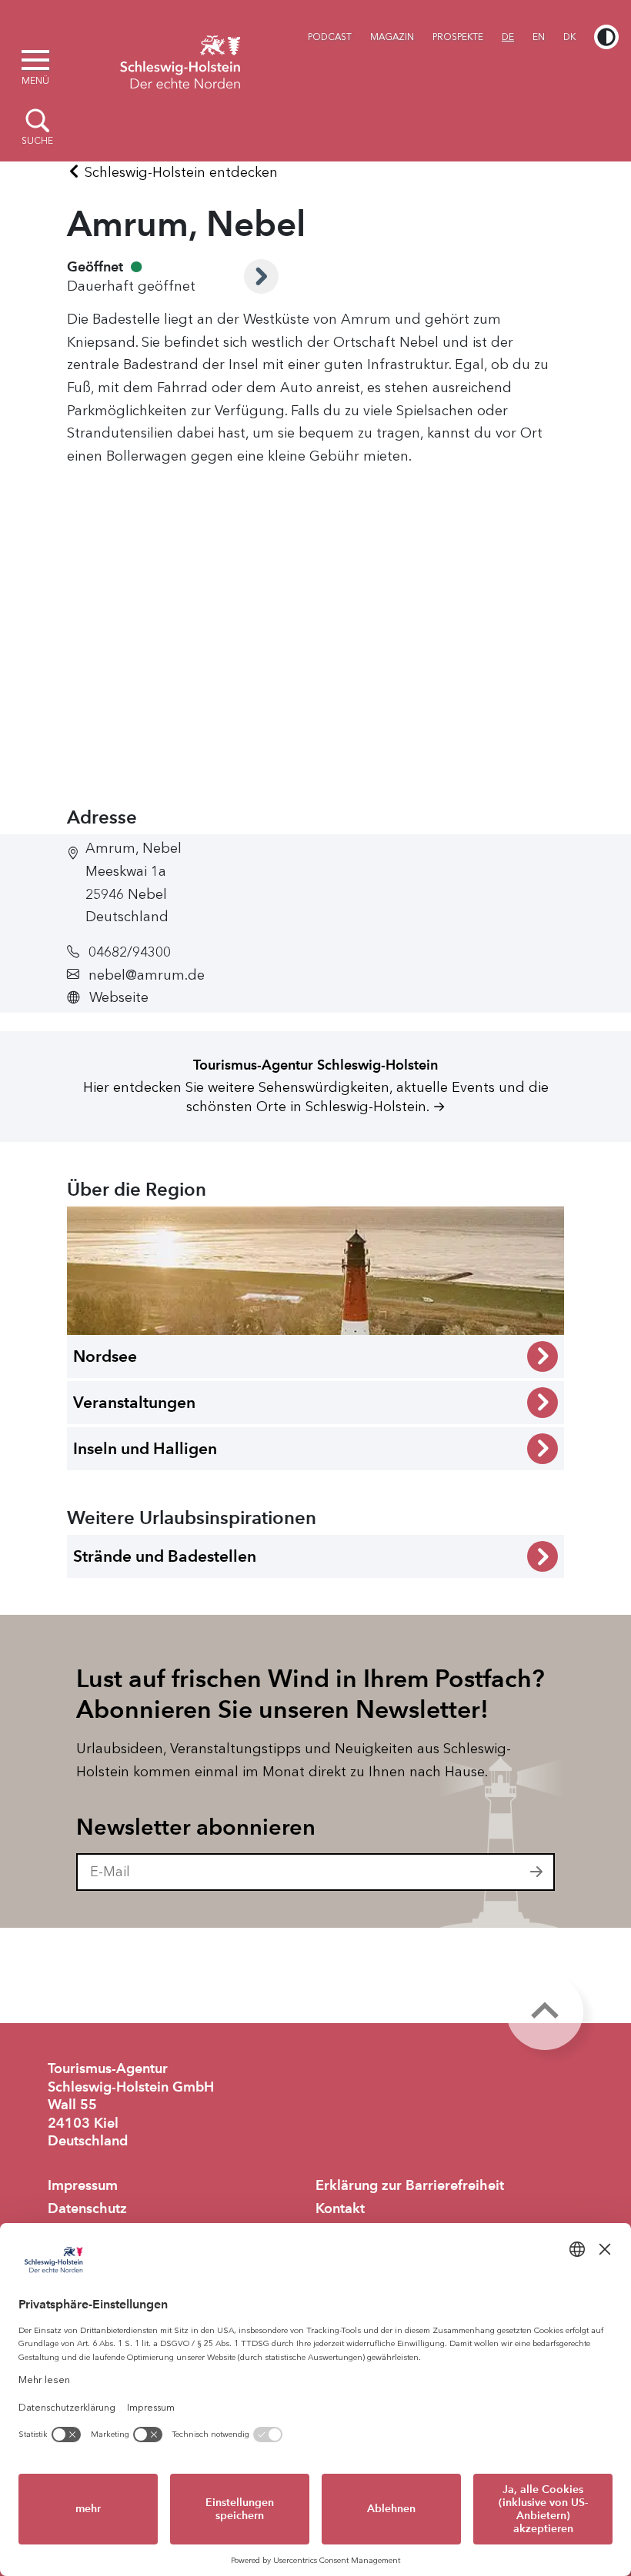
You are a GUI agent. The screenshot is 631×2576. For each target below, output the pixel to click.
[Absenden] (537, 1872)
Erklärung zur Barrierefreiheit (410, 2185)
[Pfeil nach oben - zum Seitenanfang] (545, 2012)
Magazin (392, 37)
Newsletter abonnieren (196, 1827)
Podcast (330, 37)
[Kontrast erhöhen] (606, 37)
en (539, 37)
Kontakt (340, 2208)
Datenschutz (87, 2208)
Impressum (83, 2185)
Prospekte (458, 37)
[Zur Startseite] (180, 60)
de (508, 37)
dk (569, 37)
